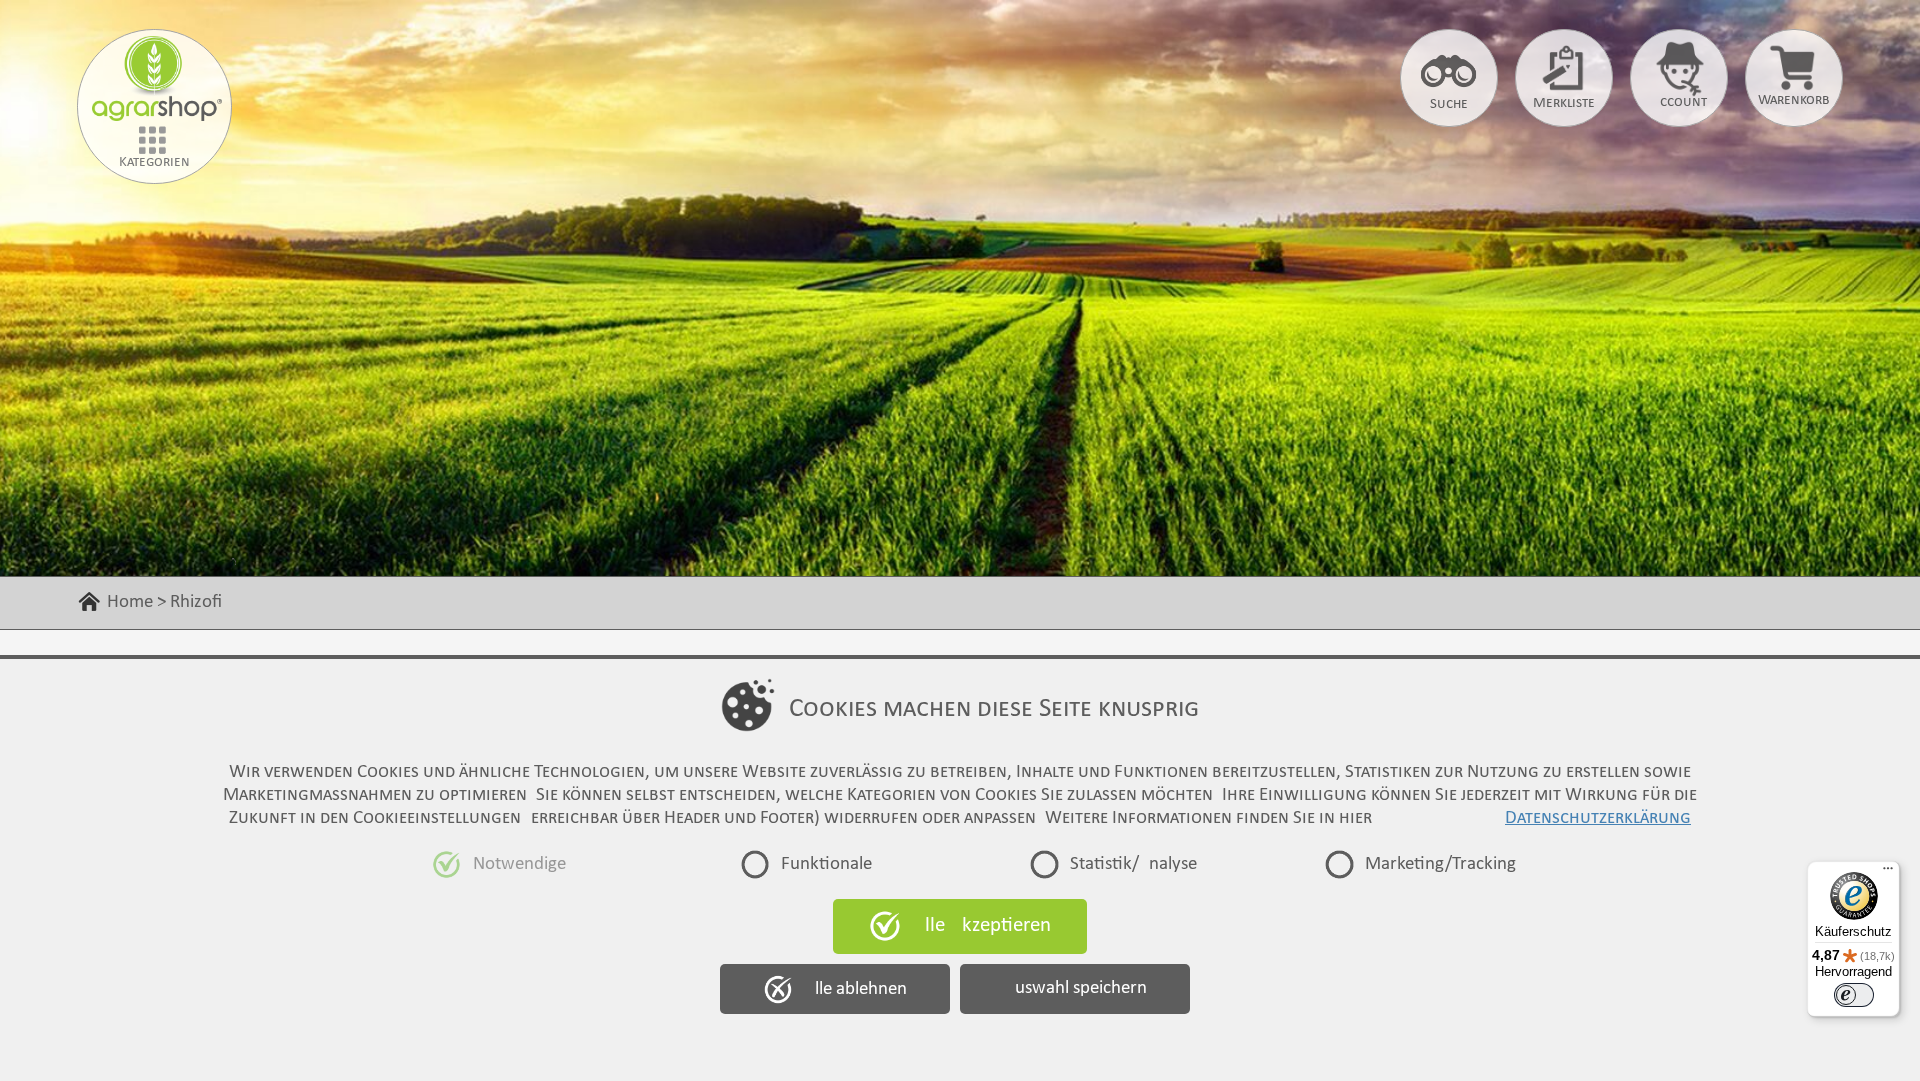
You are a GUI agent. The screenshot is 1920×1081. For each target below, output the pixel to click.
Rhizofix (293, 602)
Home (130, 602)
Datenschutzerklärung (1598, 818)
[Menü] (1888, 873)
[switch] (1854, 995)
